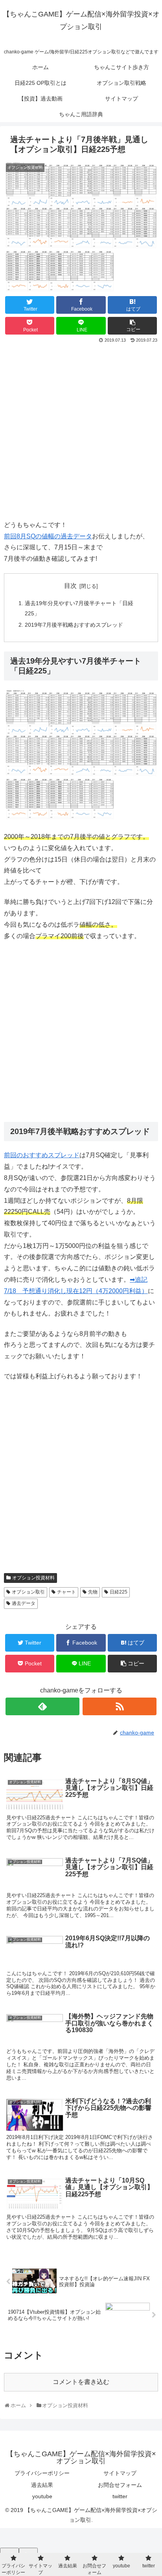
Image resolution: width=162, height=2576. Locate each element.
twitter (120, 2496)
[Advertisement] (81, 430)
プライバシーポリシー (42, 2473)
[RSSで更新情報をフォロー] (120, 1706)
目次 (70, 586)
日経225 (119, 1592)
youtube (42, 2496)
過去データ (24, 1603)
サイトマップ (120, 2473)
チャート (66, 1592)
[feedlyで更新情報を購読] (42, 1706)
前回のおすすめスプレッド (42, 1155)
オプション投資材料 (33, 1578)
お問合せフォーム (120, 2485)
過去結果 (42, 2485)
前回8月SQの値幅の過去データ (48, 536)
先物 (93, 1592)
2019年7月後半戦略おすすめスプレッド (74, 625)
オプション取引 (28, 1592)
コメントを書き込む (81, 2382)
